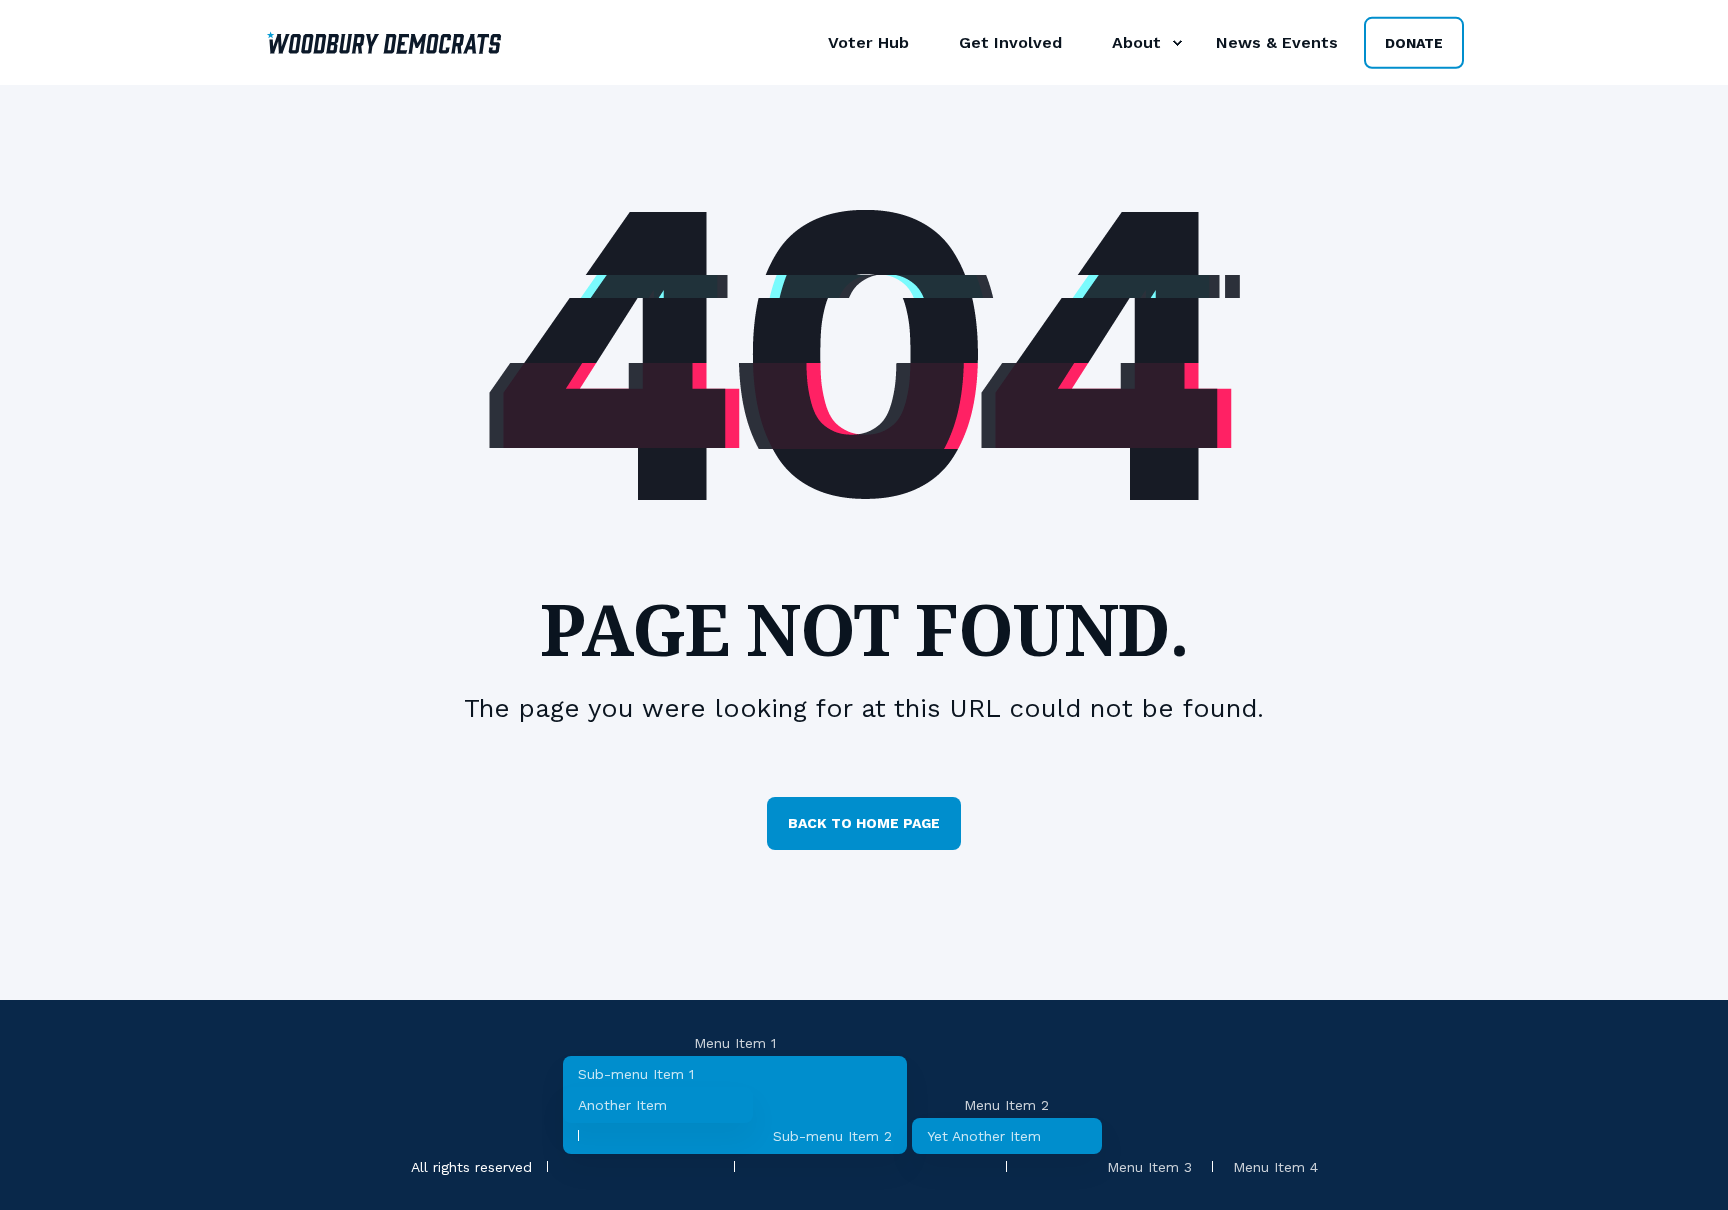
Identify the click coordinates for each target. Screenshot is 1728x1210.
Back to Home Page (864, 823)
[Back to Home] (384, 41)
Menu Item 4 (1275, 1167)
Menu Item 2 (1006, 1105)
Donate (1414, 42)
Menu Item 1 (735, 1043)
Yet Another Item (984, 1136)
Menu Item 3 (1149, 1167)
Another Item (622, 1105)
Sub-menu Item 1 (636, 1074)
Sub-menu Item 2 (832, 1136)
